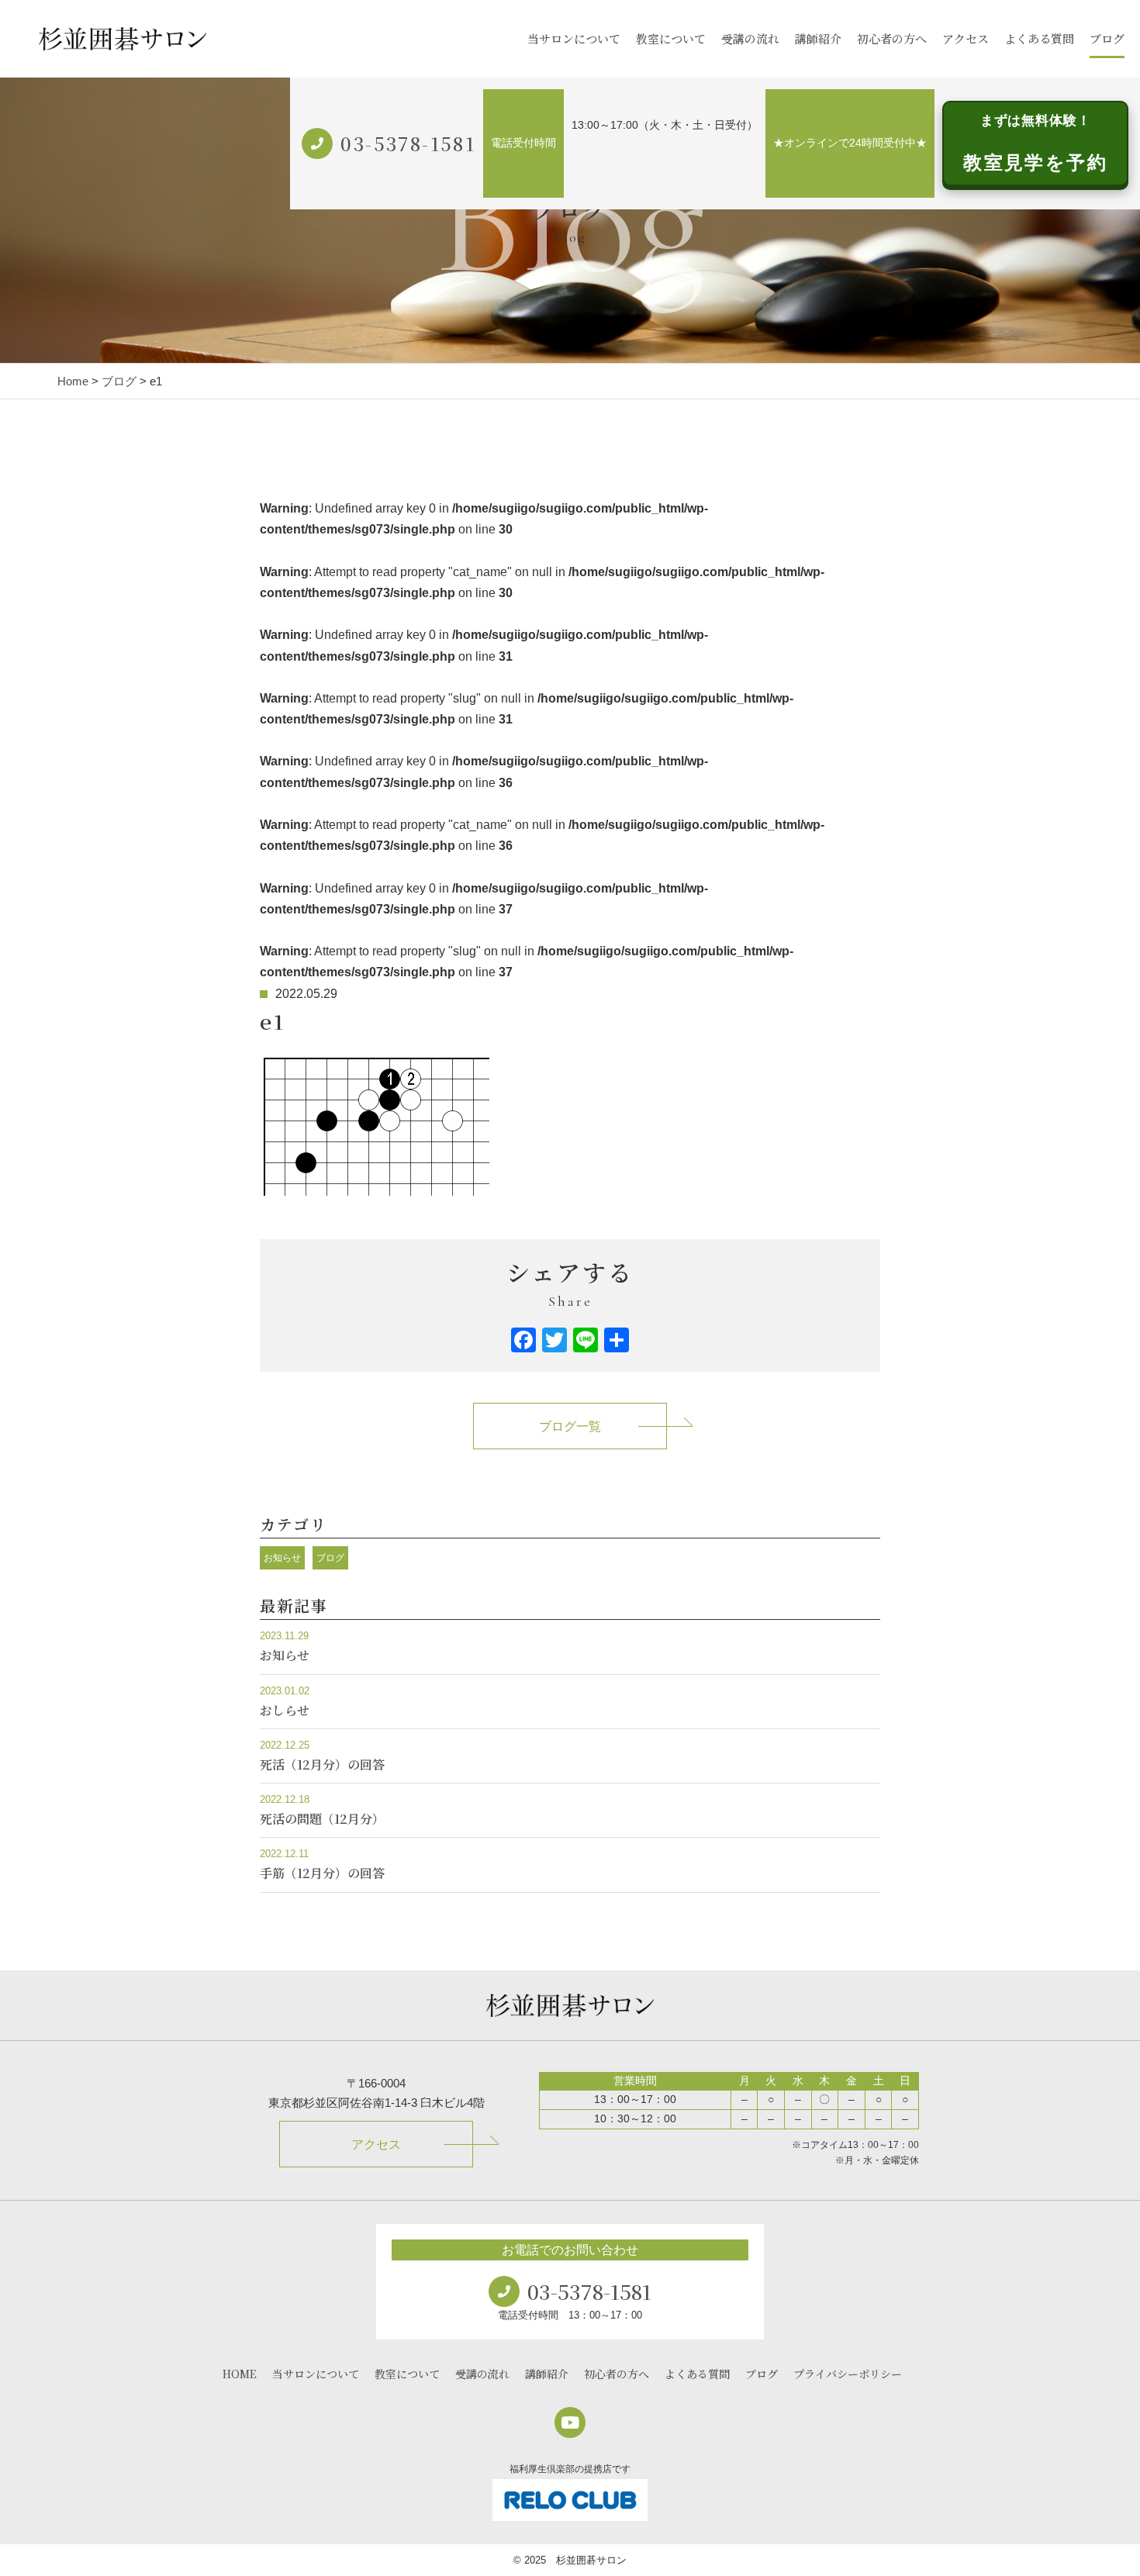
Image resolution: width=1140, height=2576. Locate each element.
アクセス (966, 38)
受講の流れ (750, 38)
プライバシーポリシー (848, 2374)
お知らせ (282, 1558)
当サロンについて (574, 38)
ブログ (1107, 38)
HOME (240, 2374)
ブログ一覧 (570, 1426)
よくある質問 (1039, 38)
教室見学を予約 (1035, 143)
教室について (671, 38)
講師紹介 (818, 38)
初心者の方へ (892, 38)
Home (73, 381)
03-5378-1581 (408, 143)
